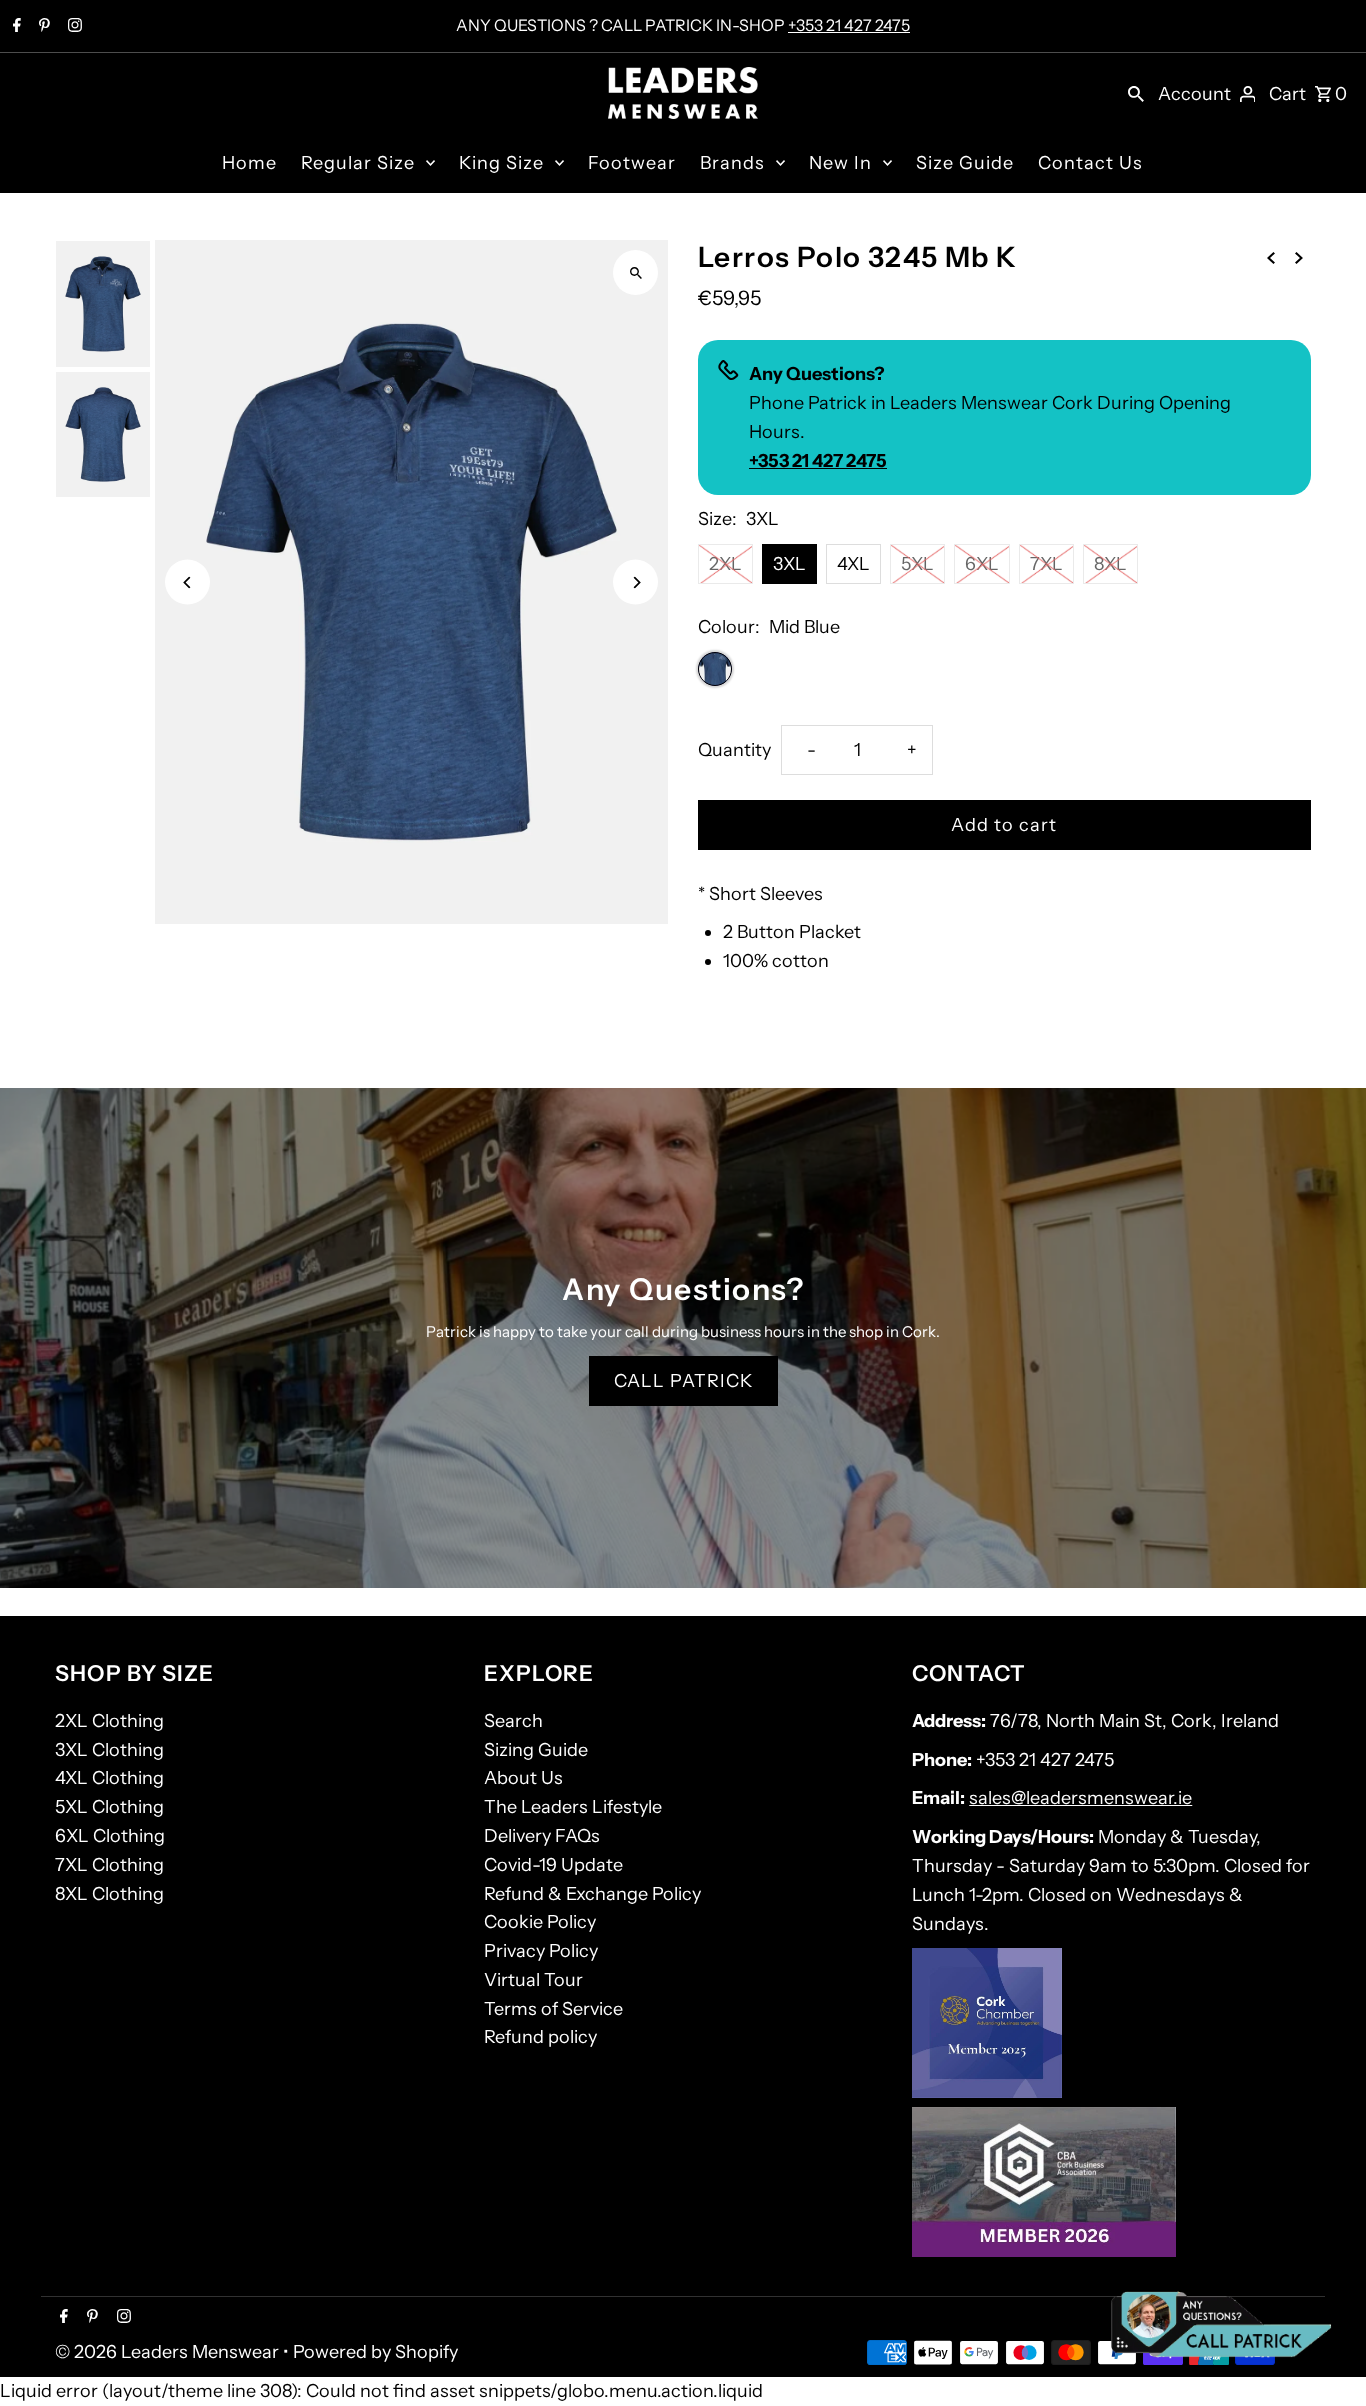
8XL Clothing (109, 1894)
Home (249, 163)
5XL (917, 564)
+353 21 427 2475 (849, 25)
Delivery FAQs (542, 1836)
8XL (1110, 564)
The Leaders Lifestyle (573, 1807)
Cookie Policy (540, 1922)
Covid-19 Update (553, 1865)
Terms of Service (553, 2009)
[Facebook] (14, 27)
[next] (1299, 256)
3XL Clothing (109, 1750)
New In (840, 163)
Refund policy (540, 2037)
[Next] (635, 582)
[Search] (1136, 93)
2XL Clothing (109, 1721)
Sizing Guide (536, 1750)
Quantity (734, 750)
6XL (982, 564)
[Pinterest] (42, 27)
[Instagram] (72, 27)
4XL (853, 564)
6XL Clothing (110, 1836)
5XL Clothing (109, 1807)
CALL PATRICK (683, 1381)
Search (513, 1721)
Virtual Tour (533, 1980)
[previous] (1271, 256)
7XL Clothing (109, 1865)
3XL (789, 564)
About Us (523, 1778)
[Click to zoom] (635, 272)
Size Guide (965, 163)
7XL (1046, 564)
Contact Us (1090, 163)
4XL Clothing (109, 1778)
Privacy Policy (541, 1951)
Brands (732, 163)
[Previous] (187, 582)
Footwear (632, 163)
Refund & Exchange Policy (592, 1894)
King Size (501, 163)
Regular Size (358, 163)
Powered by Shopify (375, 2352)
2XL (725, 564)
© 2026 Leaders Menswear (169, 2352)
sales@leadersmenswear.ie (1080, 1798)
